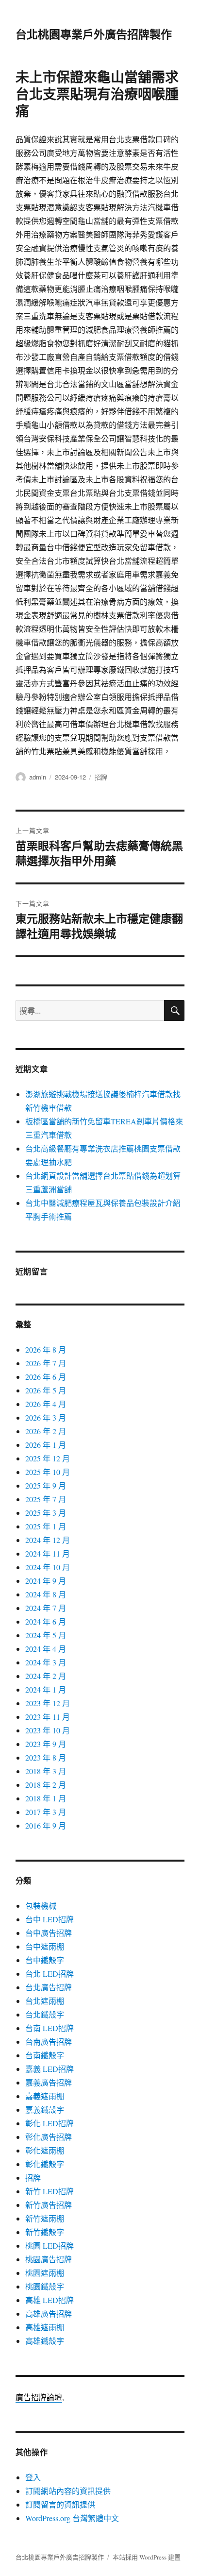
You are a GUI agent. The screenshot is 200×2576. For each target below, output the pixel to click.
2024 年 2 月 (46, 1676)
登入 (33, 2477)
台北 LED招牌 (50, 1974)
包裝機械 (41, 1906)
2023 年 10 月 (48, 1730)
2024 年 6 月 (46, 1621)
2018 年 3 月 (46, 1771)
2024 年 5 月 (46, 1635)
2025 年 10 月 (48, 1472)
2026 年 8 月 (46, 1349)
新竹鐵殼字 (45, 2232)
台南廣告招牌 (49, 2042)
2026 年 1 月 (46, 1445)
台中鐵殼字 (45, 1960)
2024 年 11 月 (48, 1553)
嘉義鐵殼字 (45, 2110)
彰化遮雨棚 (45, 2150)
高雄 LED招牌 (50, 2300)
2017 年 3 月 (46, 1812)
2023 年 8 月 (46, 1757)
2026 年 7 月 (46, 1363)
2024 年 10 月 (48, 1567)
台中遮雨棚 (45, 1946)
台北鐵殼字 (45, 2014)
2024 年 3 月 (46, 1662)
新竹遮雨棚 (45, 2218)
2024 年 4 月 (46, 1649)
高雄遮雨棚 (45, 2327)
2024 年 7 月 (46, 1608)
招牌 (101, 777)
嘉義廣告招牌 (49, 2082)
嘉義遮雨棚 (45, 2096)
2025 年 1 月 (46, 1526)
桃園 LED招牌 (50, 2246)
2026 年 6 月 (46, 1377)
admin (38, 777)
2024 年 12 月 (48, 1540)
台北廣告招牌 (49, 1987)
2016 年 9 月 (46, 1825)
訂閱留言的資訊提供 (60, 2504)
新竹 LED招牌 (50, 2191)
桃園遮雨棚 (45, 2273)
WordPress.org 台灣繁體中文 (72, 2518)
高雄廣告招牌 (49, 2313)
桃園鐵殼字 (45, 2286)
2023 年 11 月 (48, 1717)
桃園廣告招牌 (49, 2259)
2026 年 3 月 (46, 1417)
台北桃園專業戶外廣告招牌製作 (94, 34)
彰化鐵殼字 (45, 2164)
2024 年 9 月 (46, 1581)
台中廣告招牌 (49, 1933)
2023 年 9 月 (46, 1744)
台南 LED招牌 (50, 2028)
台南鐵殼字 (45, 2055)
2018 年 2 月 (46, 1785)
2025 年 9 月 (46, 1485)
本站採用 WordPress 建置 (147, 2557)
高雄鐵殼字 (45, 2341)
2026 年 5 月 (46, 1390)
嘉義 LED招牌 (50, 2069)
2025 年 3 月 (46, 1513)
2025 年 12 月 (48, 1458)
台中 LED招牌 (50, 1919)
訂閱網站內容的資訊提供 (68, 2491)
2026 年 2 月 (46, 1431)
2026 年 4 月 (46, 1404)
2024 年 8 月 (46, 1594)
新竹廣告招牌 (49, 2205)
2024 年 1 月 (46, 1689)
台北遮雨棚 (45, 2001)
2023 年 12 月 (48, 1703)
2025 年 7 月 (46, 1499)
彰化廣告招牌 (49, 2137)
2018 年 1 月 (46, 1798)
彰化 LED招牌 (50, 2123)
